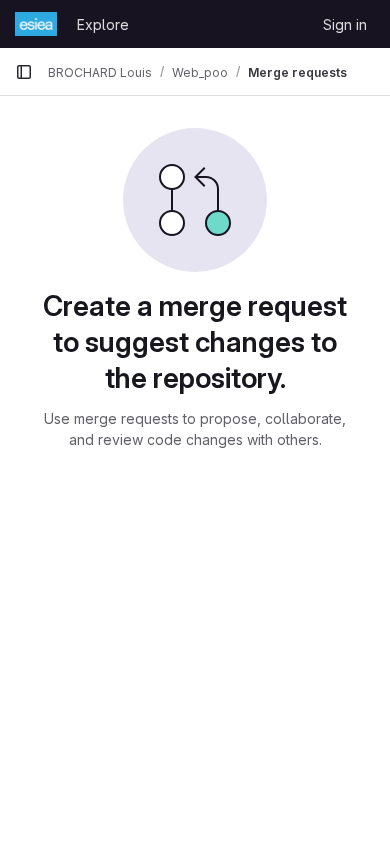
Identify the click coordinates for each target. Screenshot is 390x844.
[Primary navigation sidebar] (24, 72)
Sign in (345, 24)
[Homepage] (36, 24)
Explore (103, 24)
